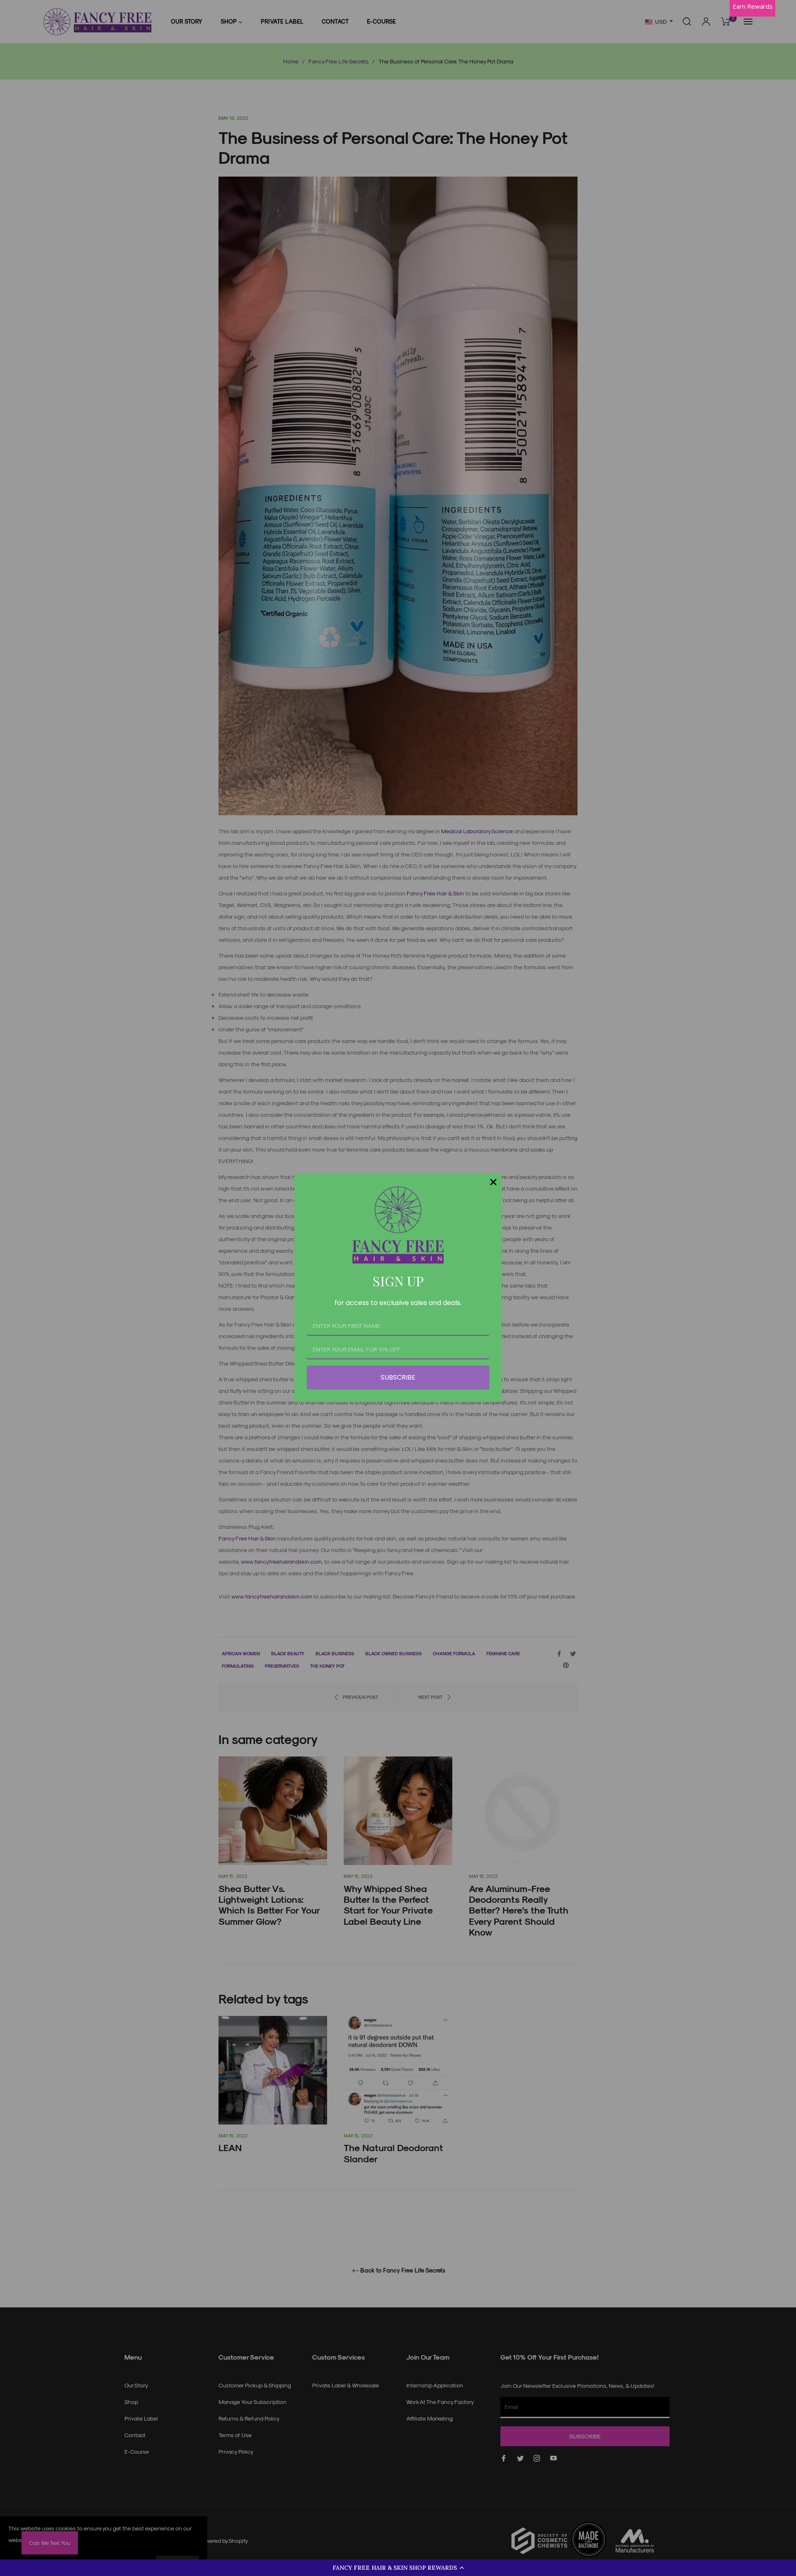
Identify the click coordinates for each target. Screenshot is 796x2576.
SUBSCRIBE (398, 1377)
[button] (398, 2568)
